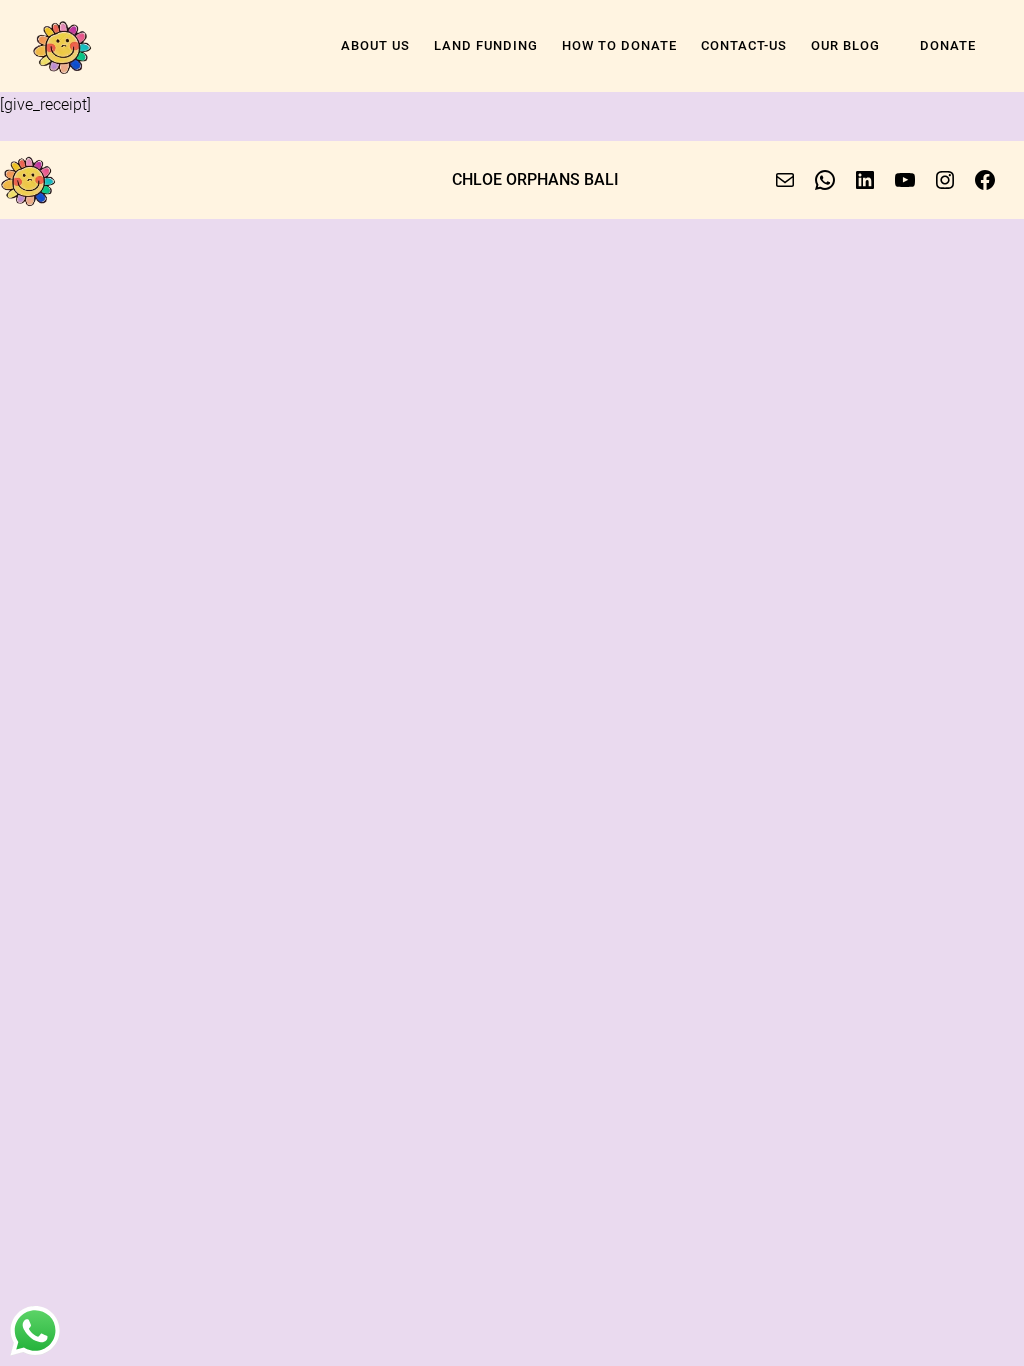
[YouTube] (905, 180)
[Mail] (785, 180)
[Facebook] (985, 180)
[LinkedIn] (865, 180)
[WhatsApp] (825, 180)
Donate (948, 45)
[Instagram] (945, 180)
